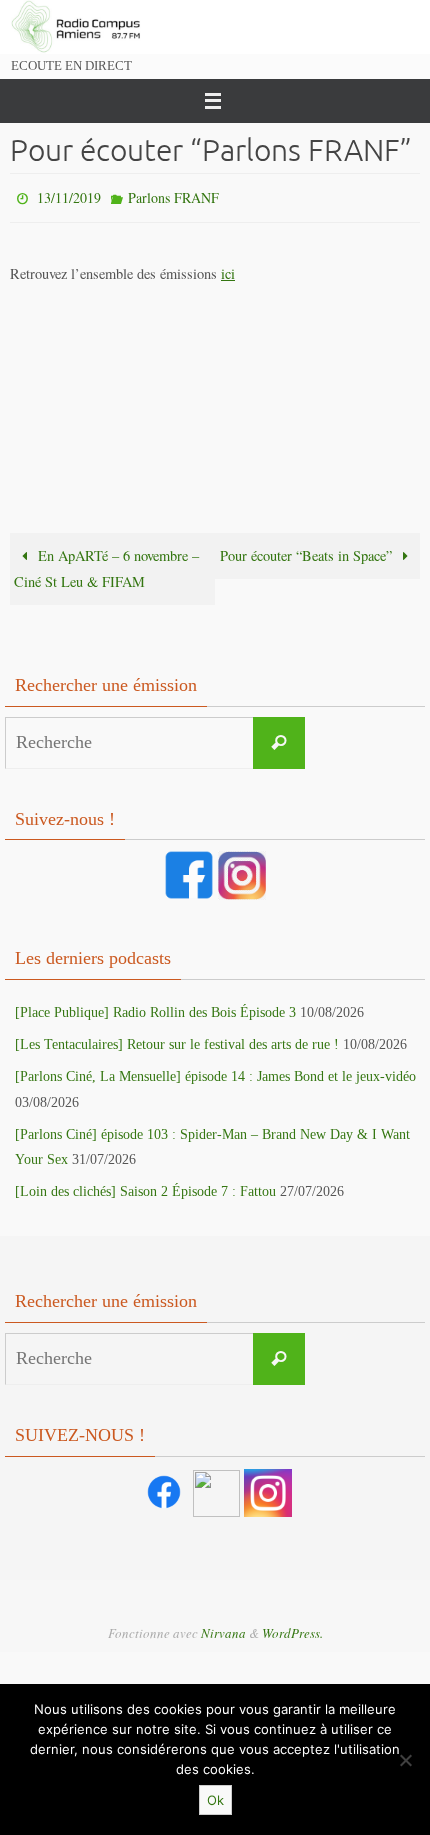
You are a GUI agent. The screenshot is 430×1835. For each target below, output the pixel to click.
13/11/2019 (69, 195)
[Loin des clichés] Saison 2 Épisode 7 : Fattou (145, 1187)
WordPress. (292, 1628)
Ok (215, 1800)
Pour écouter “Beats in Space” (308, 550)
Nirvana (223, 1628)
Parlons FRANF (173, 195)
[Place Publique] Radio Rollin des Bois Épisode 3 (155, 1007)
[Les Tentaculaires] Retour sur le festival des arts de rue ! (177, 1040)
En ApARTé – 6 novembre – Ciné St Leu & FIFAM (106, 563)
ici (228, 268)
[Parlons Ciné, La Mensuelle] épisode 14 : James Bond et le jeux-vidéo (215, 1072)
